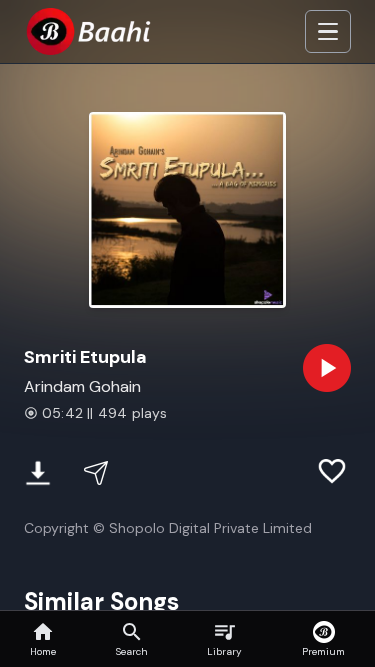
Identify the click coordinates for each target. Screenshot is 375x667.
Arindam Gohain (82, 386)
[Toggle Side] (328, 32)
